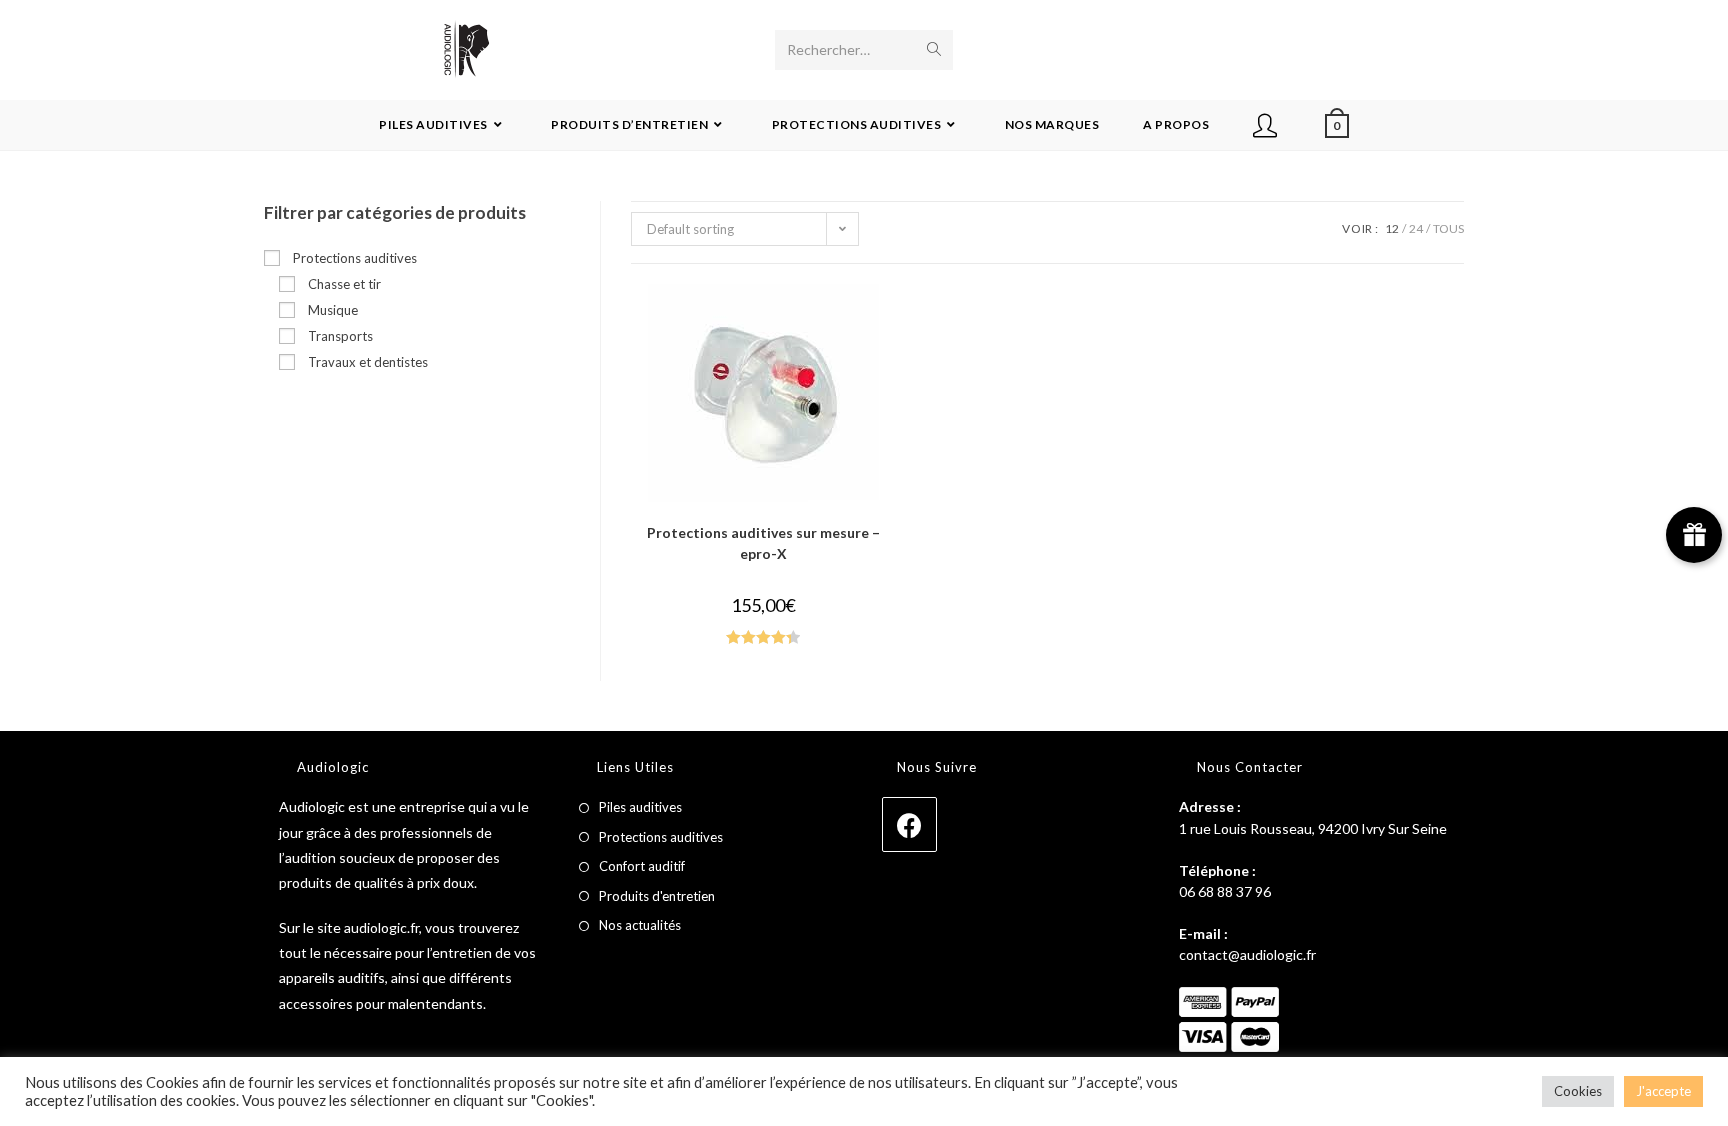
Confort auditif (642, 866)
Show (1694, 535)
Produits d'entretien (657, 896)
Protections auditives (661, 837)
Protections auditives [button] (355, 258)
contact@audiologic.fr (1247, 954)
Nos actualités (640, 925)
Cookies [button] (1578, 1091)
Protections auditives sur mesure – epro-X (763, 543)
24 (1416, 228)
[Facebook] (909, 824)
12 (1392, 228)
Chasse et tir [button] (344, 284)
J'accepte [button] (1663, 1091)
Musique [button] (333, 310)
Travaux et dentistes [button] (368, 362)
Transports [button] (340, 336)
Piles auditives (640, 807)
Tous (1448, 228)
